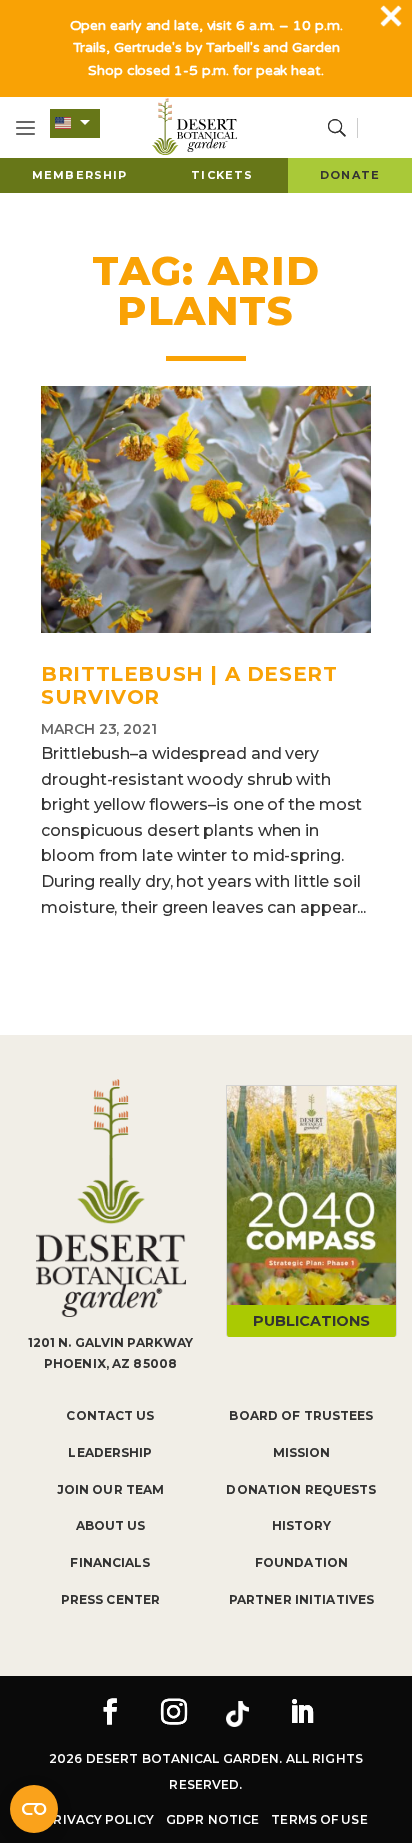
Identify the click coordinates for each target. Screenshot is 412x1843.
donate (350, 175)
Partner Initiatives (301, 1599)
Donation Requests (301, 1489)
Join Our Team (111, 1489)
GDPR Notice (212, 1819)
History (302, 1525)
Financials (110, 1562)
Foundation (301, 1562)
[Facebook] (110, 1714)
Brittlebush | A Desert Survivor (189, 685)
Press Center (110, 1599)
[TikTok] (238, 1714)
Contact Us (110, 1415)
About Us (111, 1525)
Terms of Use (319, 1819)
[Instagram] (174, 1714)
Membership (79, 175)
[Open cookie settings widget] (34, 1809)
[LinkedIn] (302, 1714)
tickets (222, 175)
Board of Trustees (301, 1415)
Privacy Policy (99, 1819)
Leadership (110, 1452)
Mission (302, 1452)
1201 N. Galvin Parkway (111, 1342)
